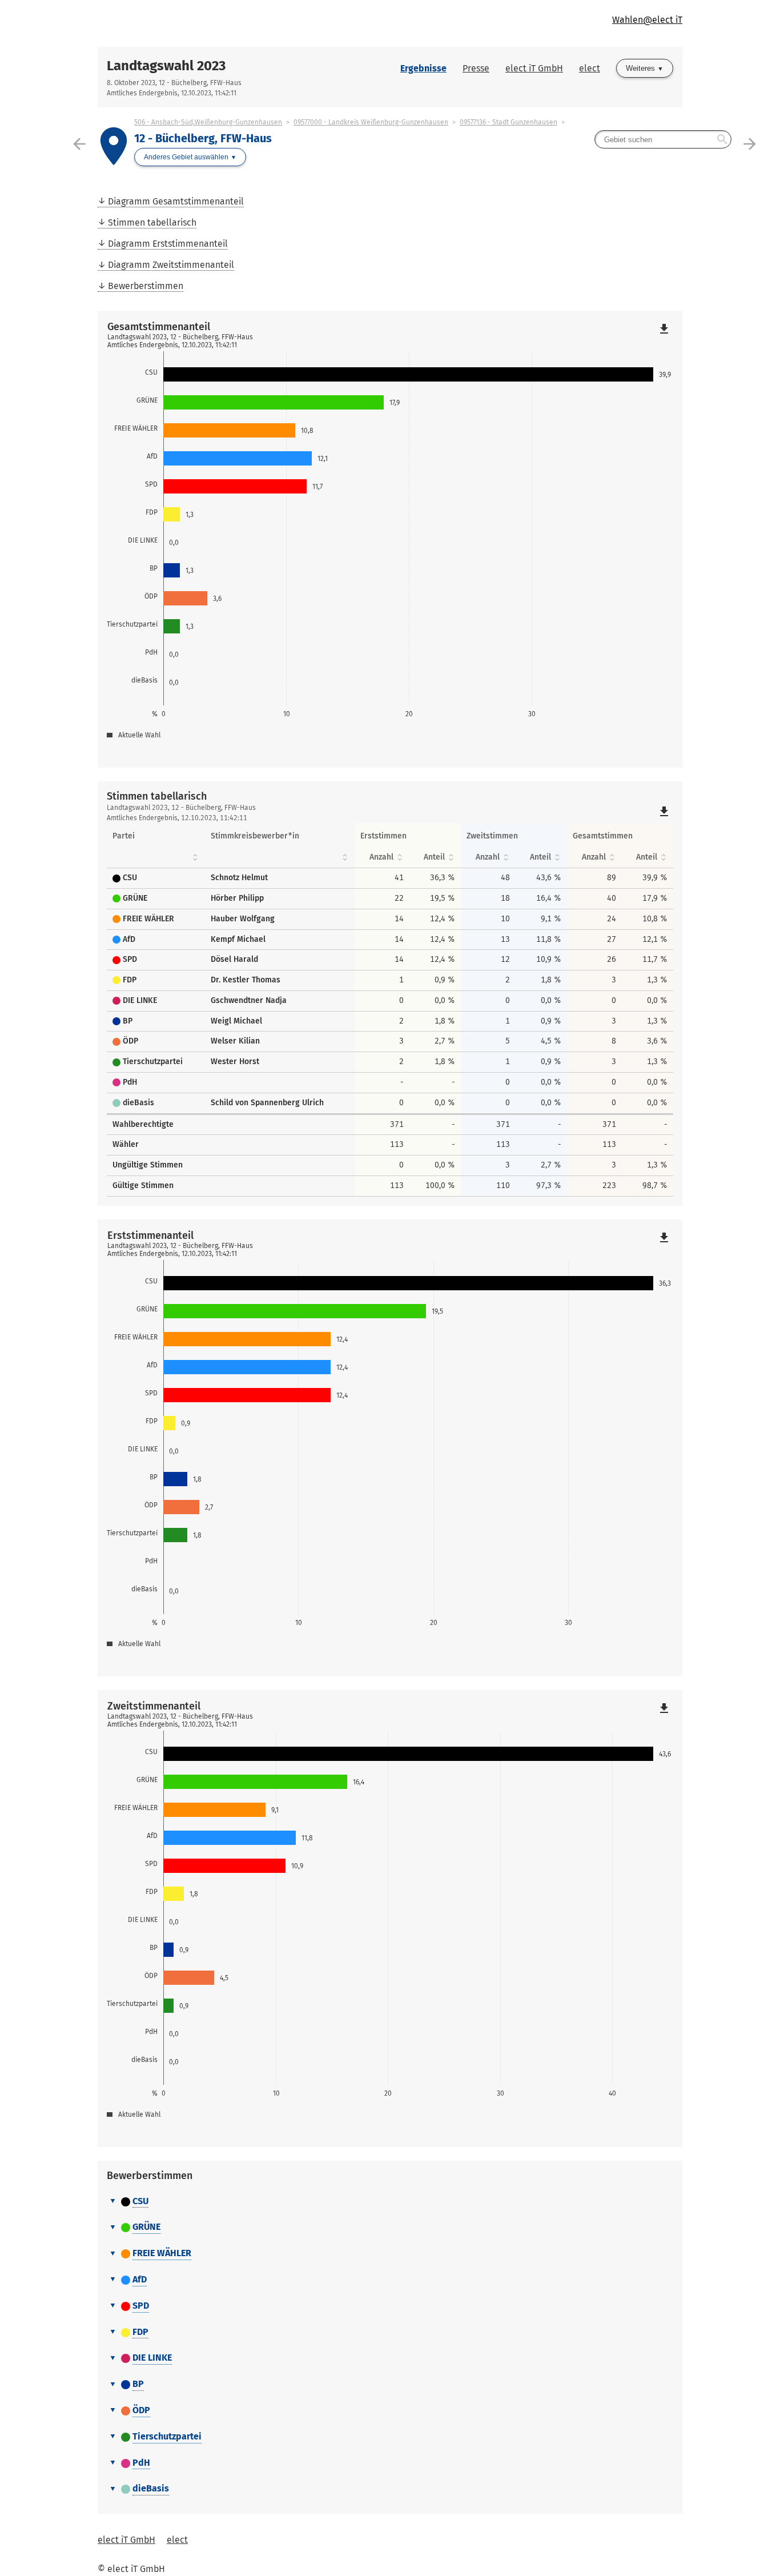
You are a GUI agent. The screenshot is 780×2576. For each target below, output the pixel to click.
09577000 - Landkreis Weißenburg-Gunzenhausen (371, 122)
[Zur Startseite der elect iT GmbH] (244, 23)
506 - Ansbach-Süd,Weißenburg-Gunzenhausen (208, 122)
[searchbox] (663, 139)
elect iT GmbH (534, 68)
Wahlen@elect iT (647, 20)
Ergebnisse (423, 68)
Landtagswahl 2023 (166, 66)
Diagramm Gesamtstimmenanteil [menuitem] (176, 201)
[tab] (390, 2202)
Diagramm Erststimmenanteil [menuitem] (168, 244)
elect (590, 68)
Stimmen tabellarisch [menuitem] (152, 222)
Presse (476, 68)
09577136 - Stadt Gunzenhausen (508, 122)
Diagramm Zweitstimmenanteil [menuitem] (171, 265)
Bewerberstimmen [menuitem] (146, 286)
